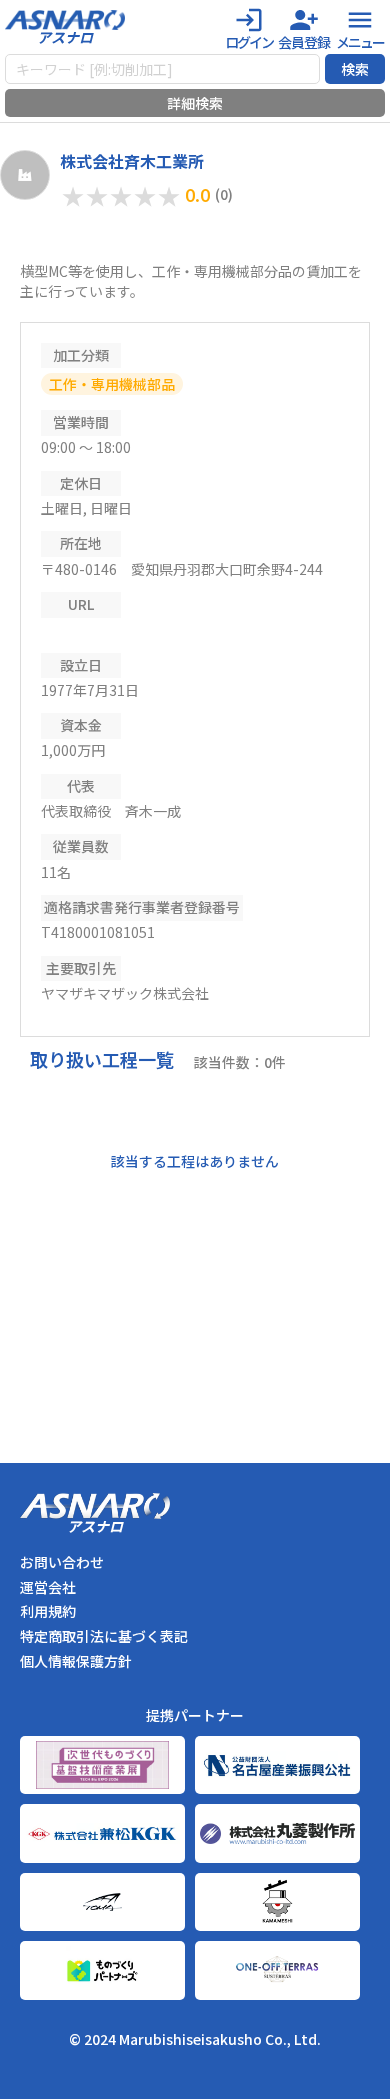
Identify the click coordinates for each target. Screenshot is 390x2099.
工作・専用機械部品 (112, 384)
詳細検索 (195, 103)
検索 (355, 69)
